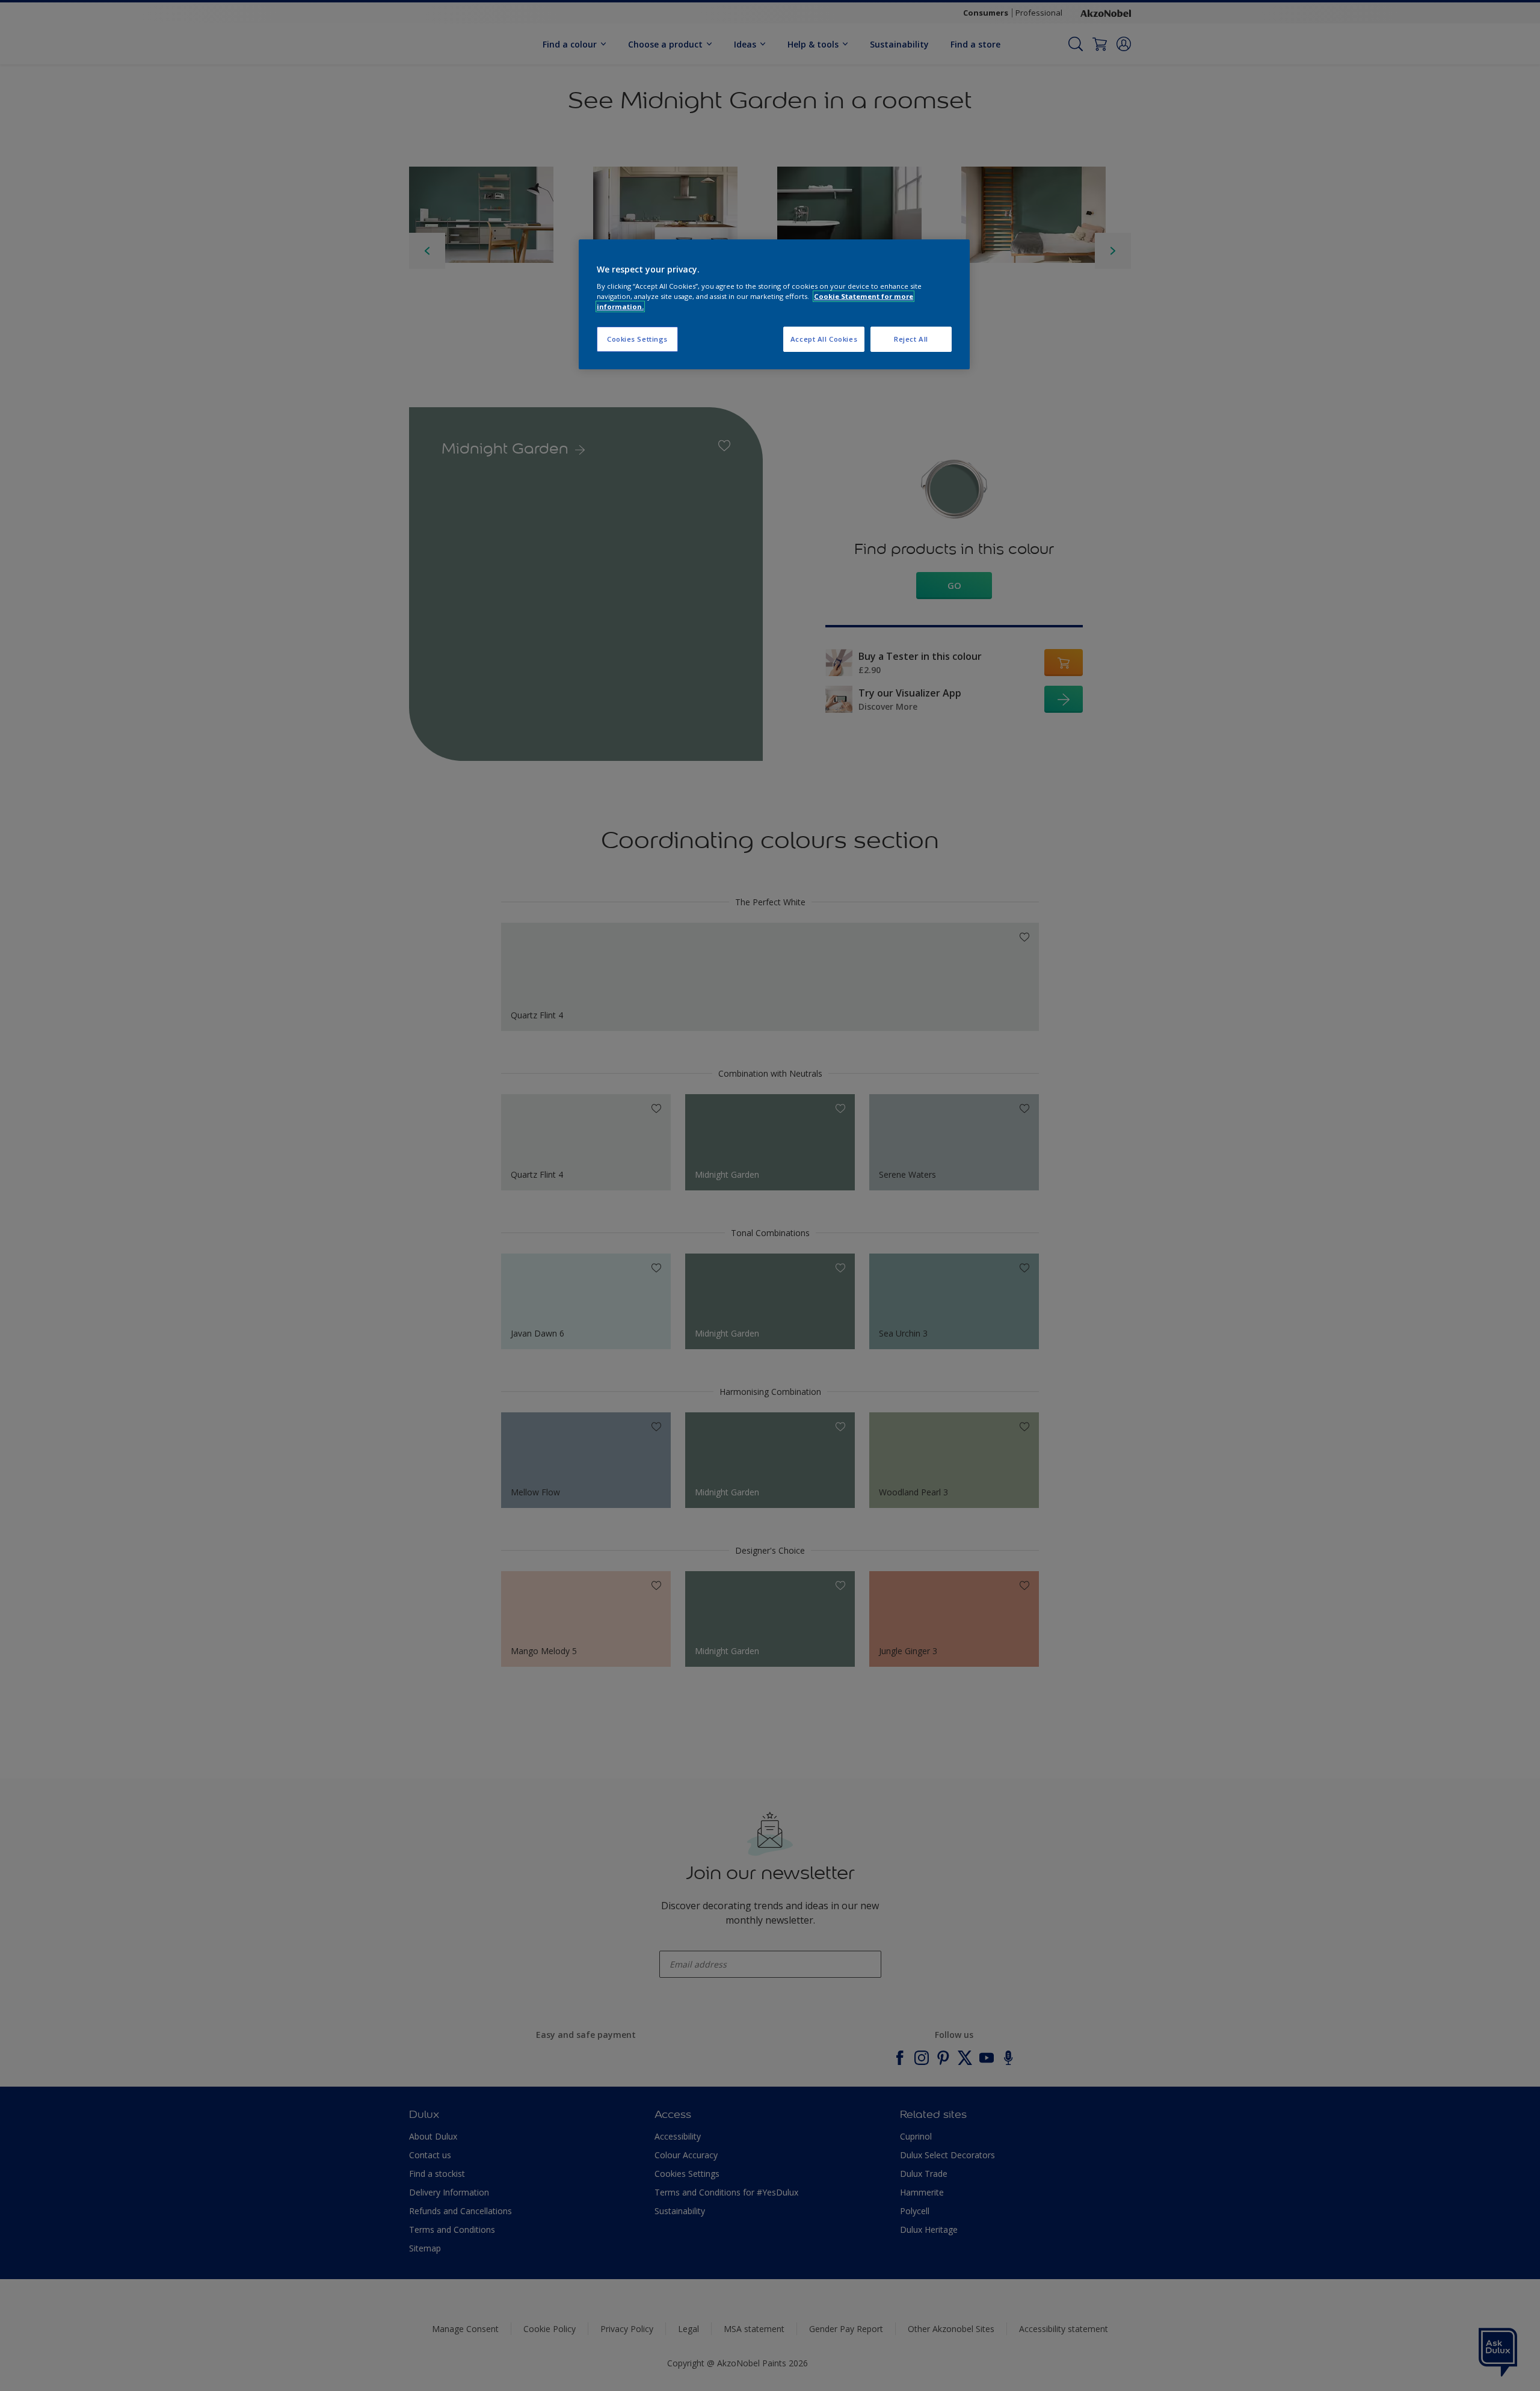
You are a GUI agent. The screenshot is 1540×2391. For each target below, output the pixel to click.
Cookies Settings (637, 339)
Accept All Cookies (824, 339)
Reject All (911, 339)
